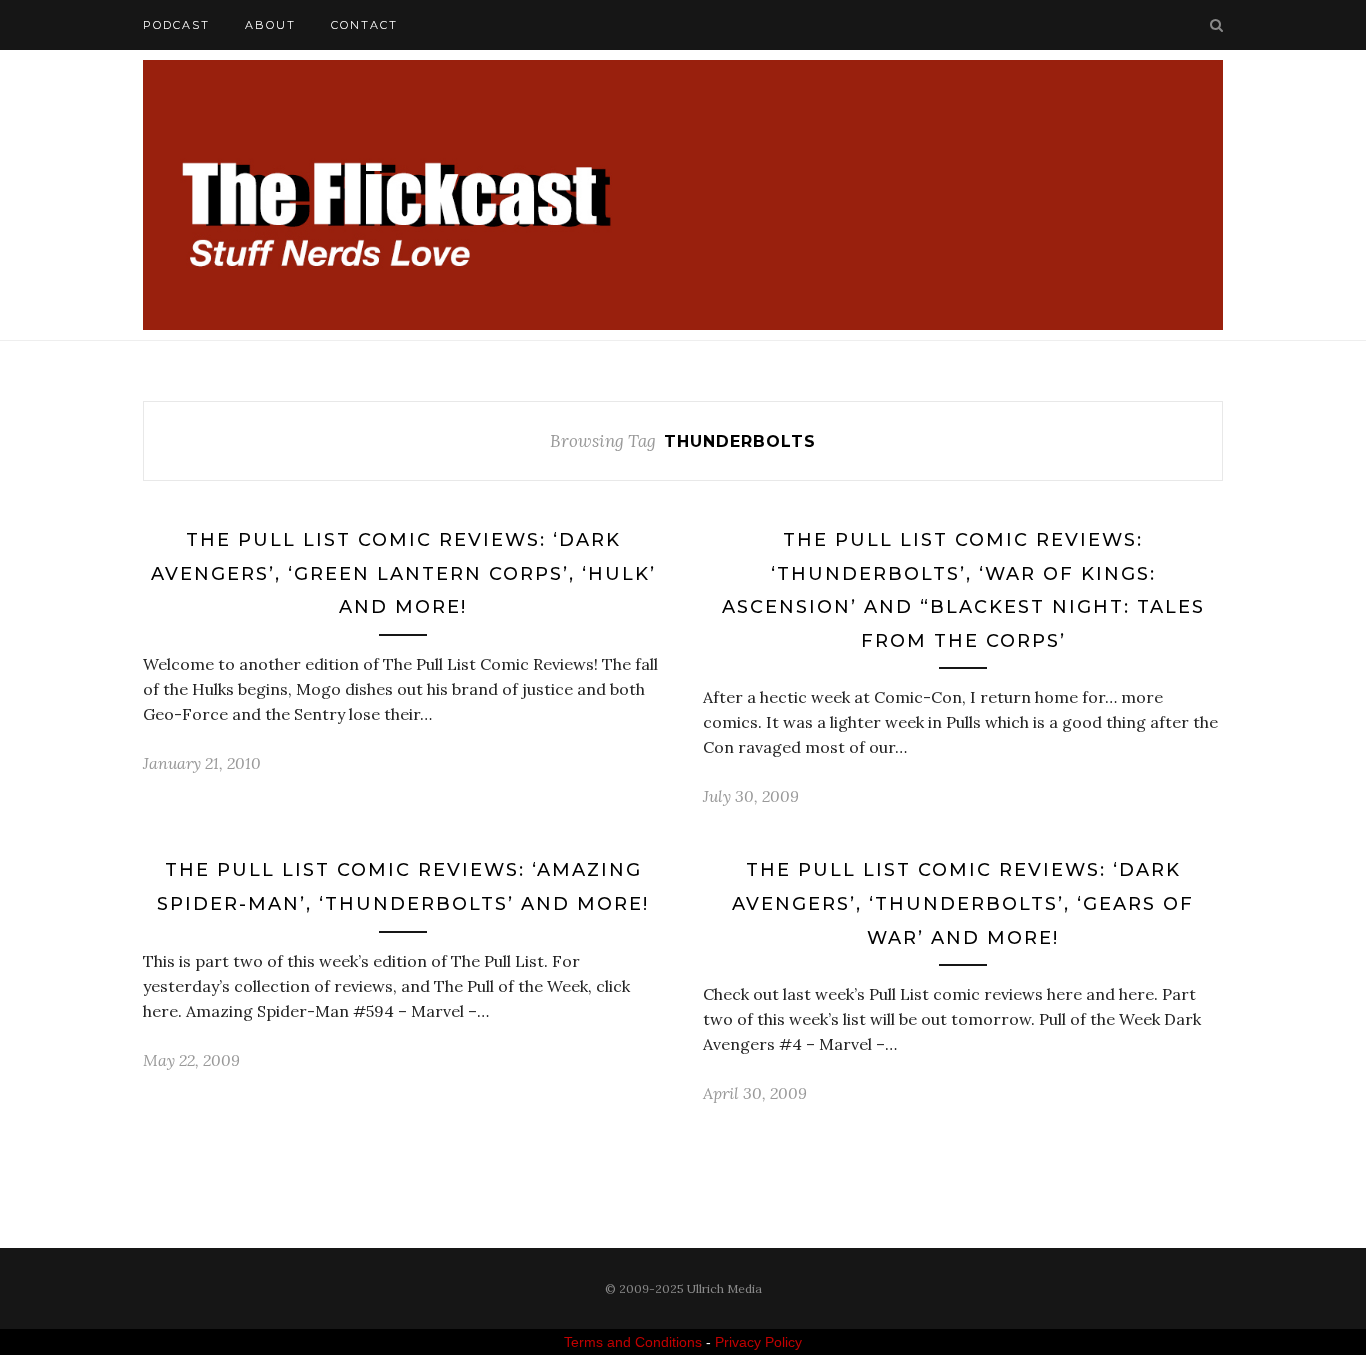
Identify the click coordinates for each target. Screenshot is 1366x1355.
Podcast (176, 25)
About (270, 25)
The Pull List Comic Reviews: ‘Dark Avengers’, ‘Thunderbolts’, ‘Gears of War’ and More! (963, 903)
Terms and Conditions (633, 1342)
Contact (364, 25)
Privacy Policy (758, 1342)
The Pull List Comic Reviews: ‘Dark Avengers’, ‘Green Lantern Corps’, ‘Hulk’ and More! (403, 573)
